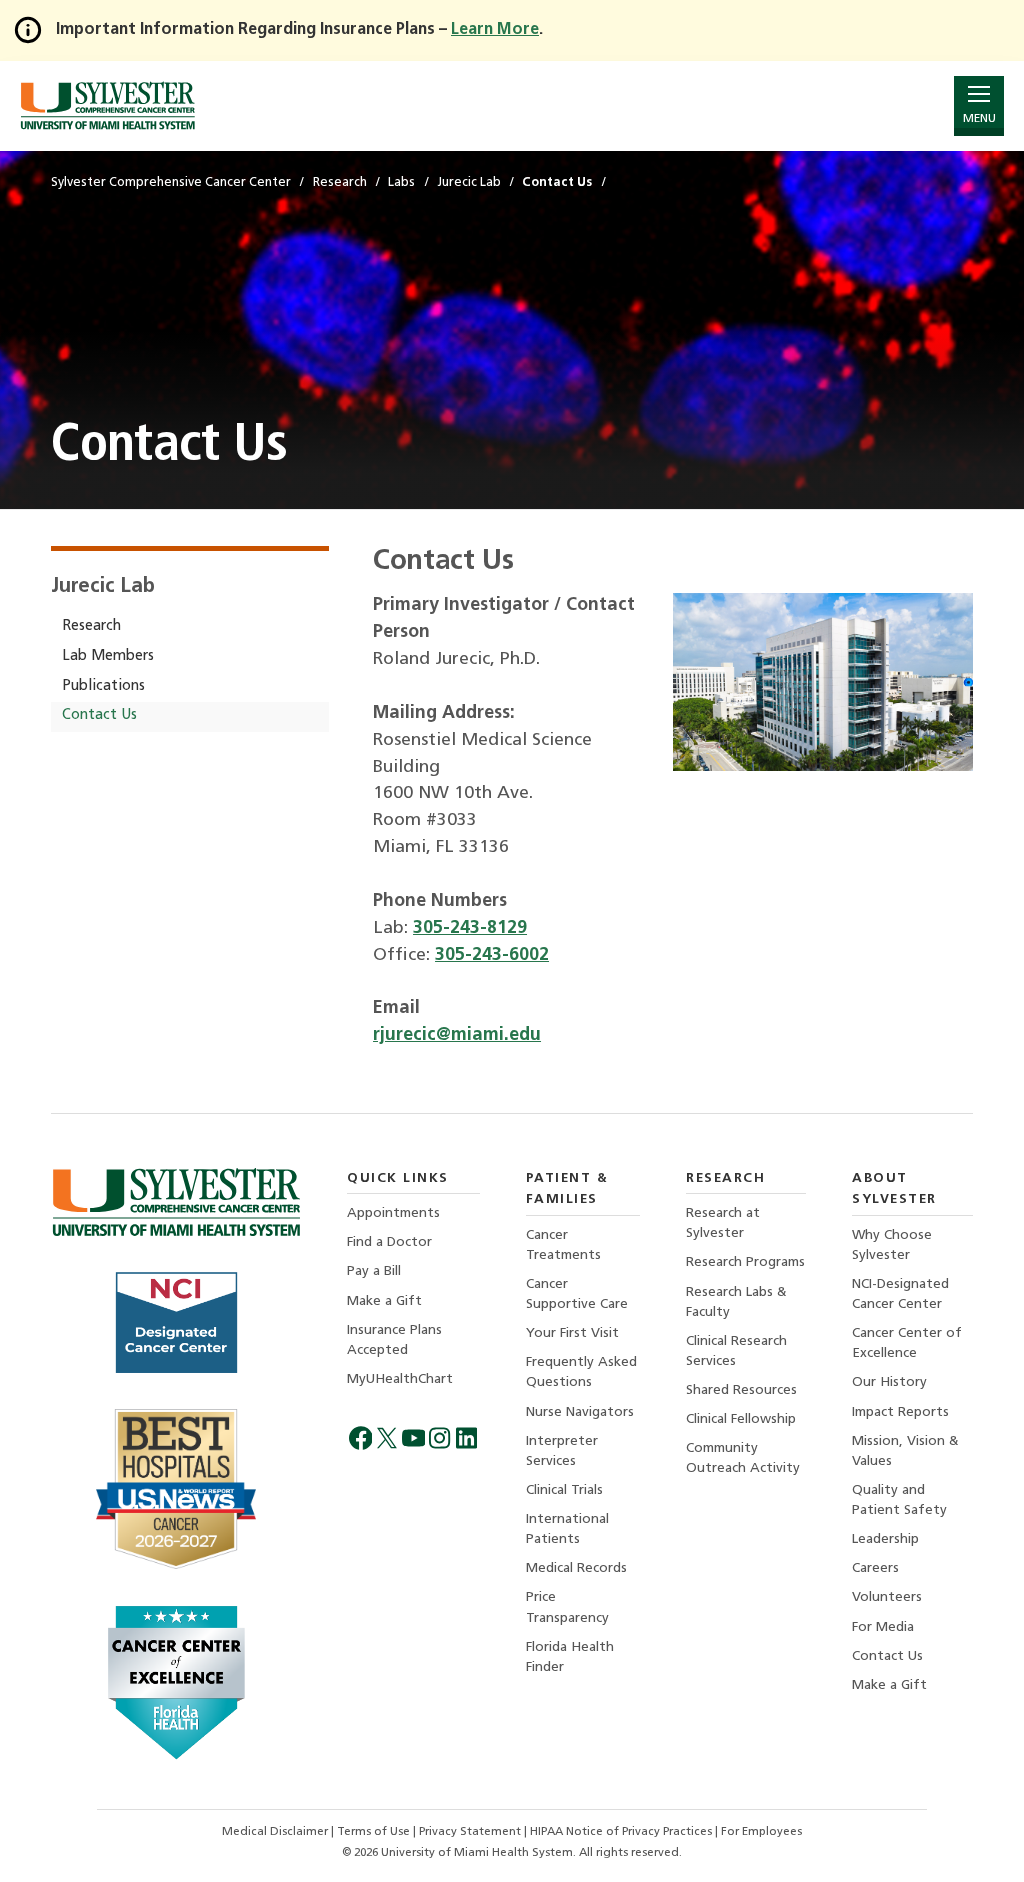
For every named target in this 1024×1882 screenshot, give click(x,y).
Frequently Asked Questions (581, 1372)
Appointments (393, 1213)
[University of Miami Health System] (107, 105)
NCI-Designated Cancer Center (900, 1294)
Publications (103, 686)
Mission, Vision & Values (905, 1451)
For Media (883, 1627)
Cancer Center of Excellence (907, 1343)
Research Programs (745, 1262)
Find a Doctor (389, 1242)
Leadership (885, 1539)
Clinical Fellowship (741, 1419)
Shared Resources (741, 1390)
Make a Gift (384, 1301)
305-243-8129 (470, 928)
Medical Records (576, 1568)
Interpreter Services (562, 1451)
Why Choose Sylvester (892, 1245)
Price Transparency (567, 1607)
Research (91, 626)
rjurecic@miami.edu (457, 1035)
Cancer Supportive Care (577, 1294)
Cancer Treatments (563, 1245)
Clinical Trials (564, 1490)
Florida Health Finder (570, 1657)
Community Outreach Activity (743, 1458)
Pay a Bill (374, 1271)
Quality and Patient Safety (899, 1500)
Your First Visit (572, 1333)
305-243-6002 (492, 955)
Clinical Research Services (736, 1351)
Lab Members (108, 656)
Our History (889, 1382)
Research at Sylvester (723, 1223)
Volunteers (887, 1597)
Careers (875, 1568)
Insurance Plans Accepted (394, 1340)
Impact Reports (900, 1412)
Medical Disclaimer (276, 1832)
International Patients (567, 1529)
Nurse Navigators (580, 1412)
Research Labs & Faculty (736, 1302)
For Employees (761, 1832)
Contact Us (99, 715)
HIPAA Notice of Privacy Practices (622, 1832)
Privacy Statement (471, 1832)
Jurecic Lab (102, 587)
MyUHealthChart (400, 1379)
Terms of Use (375, 1832)
